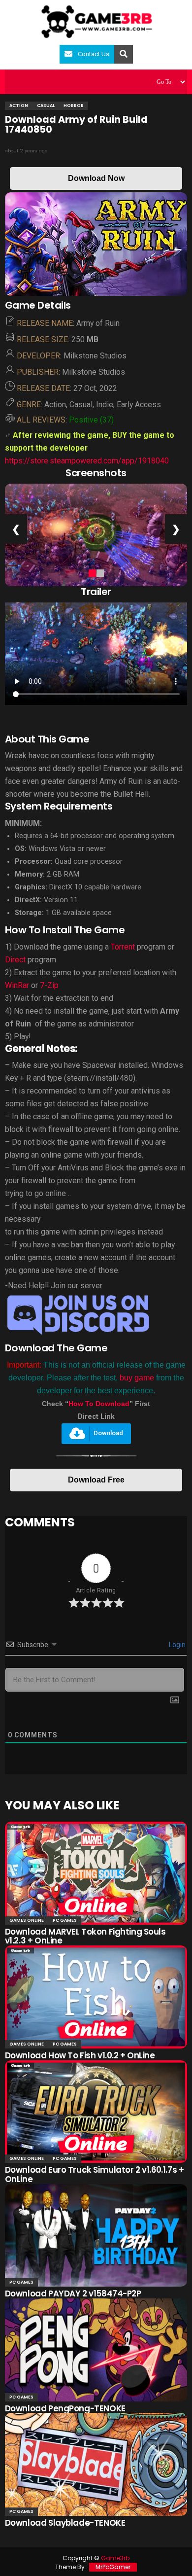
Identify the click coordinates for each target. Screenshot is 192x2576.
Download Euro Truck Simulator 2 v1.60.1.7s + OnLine (95, 2174)
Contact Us (94, 54)
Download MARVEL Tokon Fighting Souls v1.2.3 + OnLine (85, 1936)
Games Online (27, 1920)
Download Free (96, 1480)
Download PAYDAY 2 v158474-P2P (73, 2294)
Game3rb (115, 2558)
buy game (137, 1378)
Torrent (123, 947)
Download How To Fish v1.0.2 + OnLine (80, 2055)
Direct (15, 960)
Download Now (96, 178)
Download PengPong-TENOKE (65, 2408)
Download (108, 1433)
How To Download (99, 1404)
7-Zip (49, 985)
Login (176, 1645)
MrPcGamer (113, 2567)
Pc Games (65, 1920)
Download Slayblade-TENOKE (65, 2523)
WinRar (18, 985)
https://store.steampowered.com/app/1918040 (87, 461)
